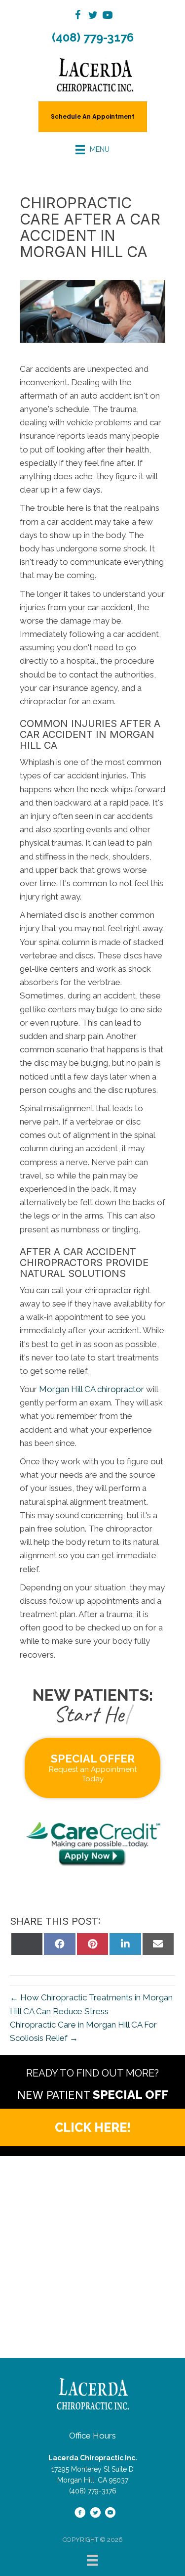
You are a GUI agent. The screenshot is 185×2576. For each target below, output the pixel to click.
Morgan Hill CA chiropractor (91, 1389)
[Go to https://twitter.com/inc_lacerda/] (93, 17)
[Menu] (92, 2560)
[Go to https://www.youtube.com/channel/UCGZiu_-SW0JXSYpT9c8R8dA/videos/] (108, 17)
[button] (92, 2127)
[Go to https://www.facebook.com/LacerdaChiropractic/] (78, 17)
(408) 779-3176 (93, 37)
